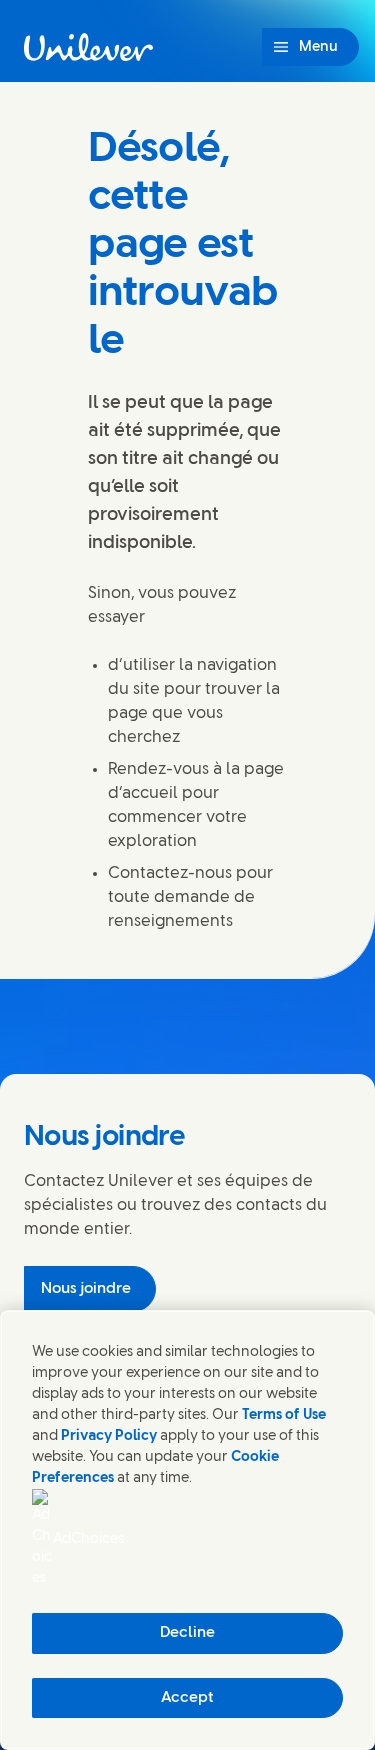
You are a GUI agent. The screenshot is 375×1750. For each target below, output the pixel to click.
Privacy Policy (109, 1436)
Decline (187, 1633)
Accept (187, 1698)
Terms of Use (284, 1415)
